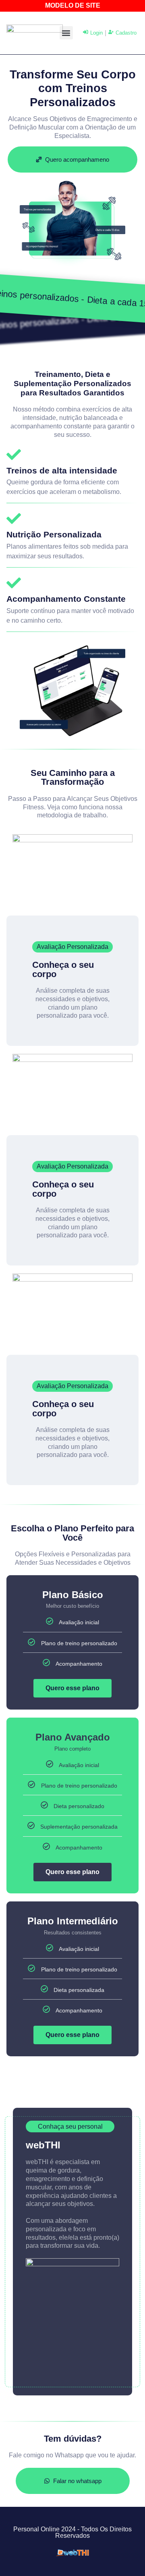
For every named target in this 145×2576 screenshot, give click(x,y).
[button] (66, 33)
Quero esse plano (72, 1688)
